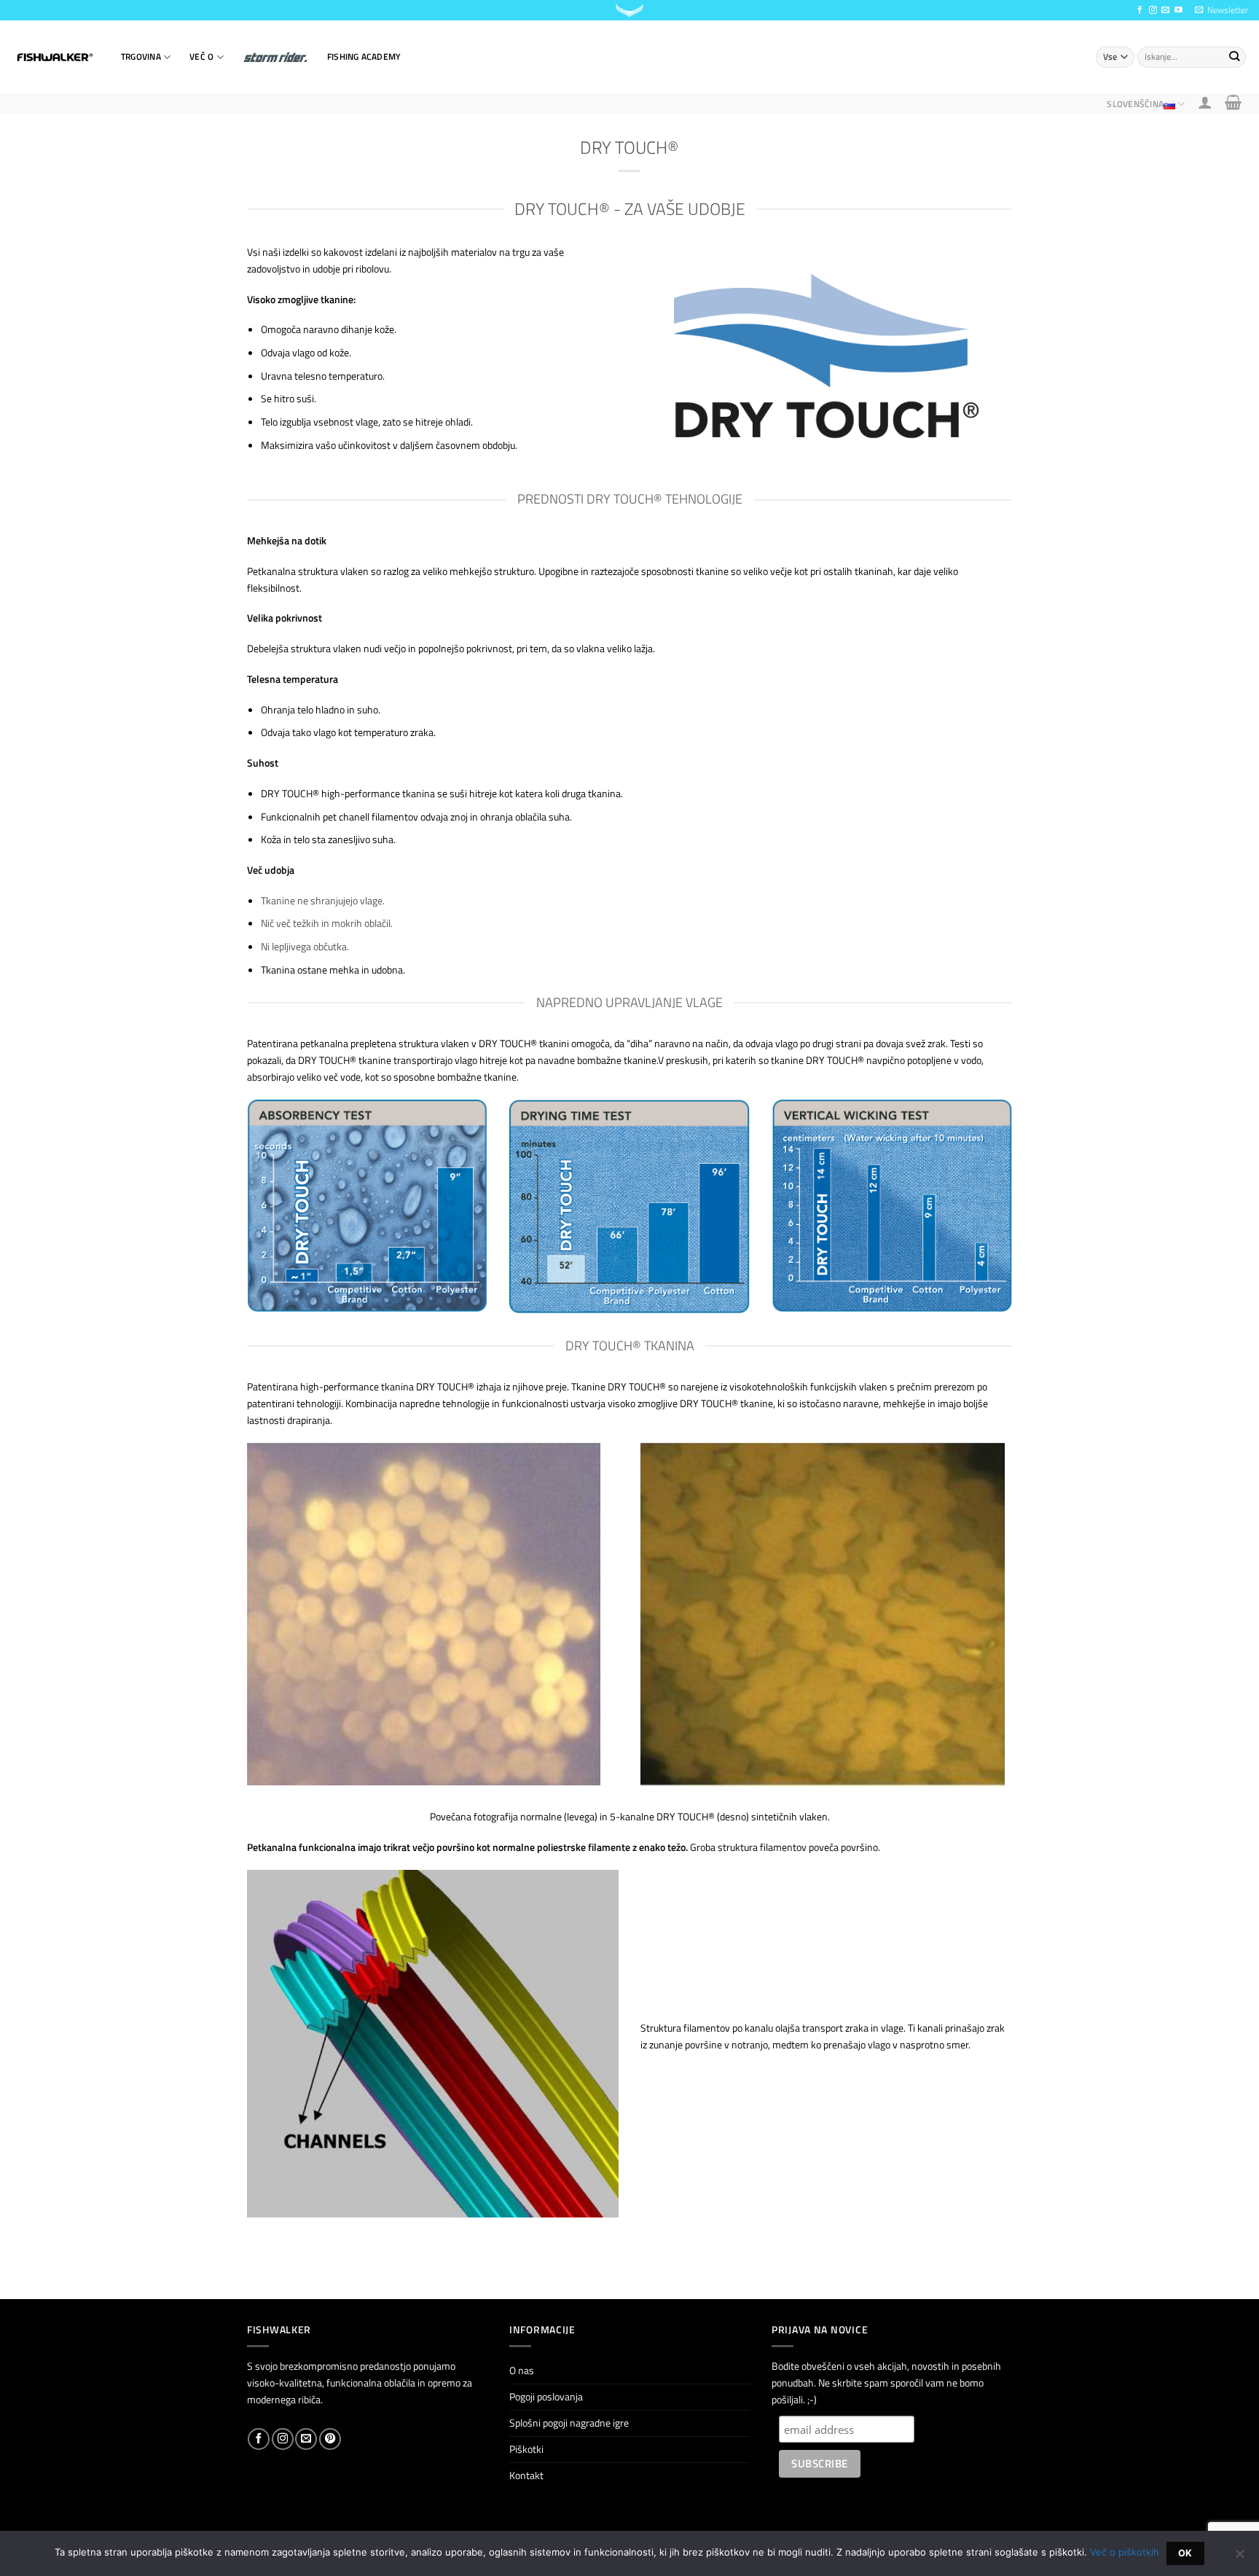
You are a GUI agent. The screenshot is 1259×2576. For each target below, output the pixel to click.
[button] (1221, 10)
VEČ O (201, 56)
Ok (1185, 2553)
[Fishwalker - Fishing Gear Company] (55, 58)
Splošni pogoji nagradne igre (569, 2423)
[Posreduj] (1234, 57)
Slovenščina (1135, 104)
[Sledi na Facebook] (1140, 10)
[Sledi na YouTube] (1178, 10)
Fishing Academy (364, 56)
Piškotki (526, 2449)
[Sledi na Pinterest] (330, 2439)
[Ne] (1239, 2558)
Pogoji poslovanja (546, 2397)
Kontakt (526, 2475)
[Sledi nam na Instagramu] (1153, 10)
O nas (522, 2371)
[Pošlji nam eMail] (1165, 10)
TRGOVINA (141, 56)
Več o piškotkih (1125, 2552)
